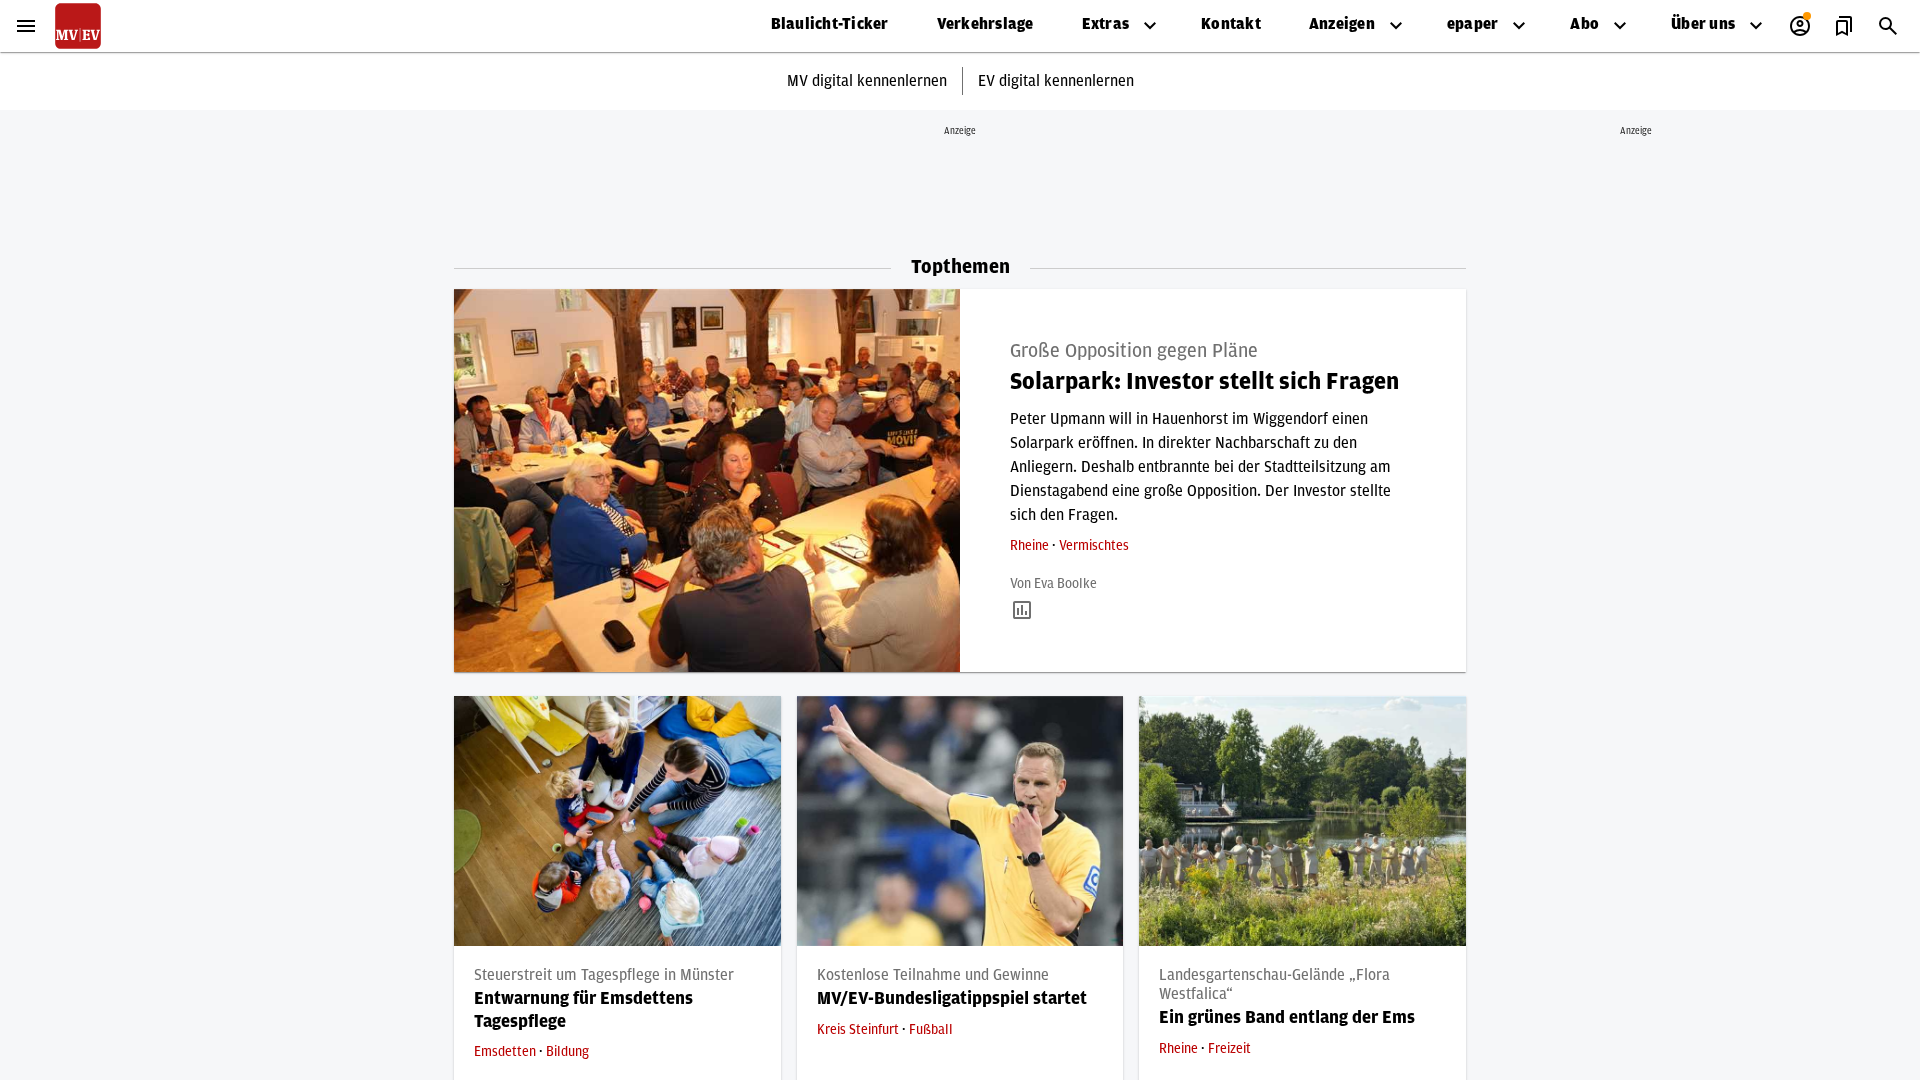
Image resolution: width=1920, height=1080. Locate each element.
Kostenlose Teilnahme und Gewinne (933, 975)
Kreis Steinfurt (859, 1030)
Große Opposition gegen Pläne (1134, 351)
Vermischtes (1094, 546)
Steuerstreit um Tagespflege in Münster (604, 975)
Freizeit (1229, 1049)
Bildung (567, 1052)
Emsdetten (506, 1052)
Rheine (1031, 546)
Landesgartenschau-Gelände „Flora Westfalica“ (1274, 984)
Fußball (931, 1030)
